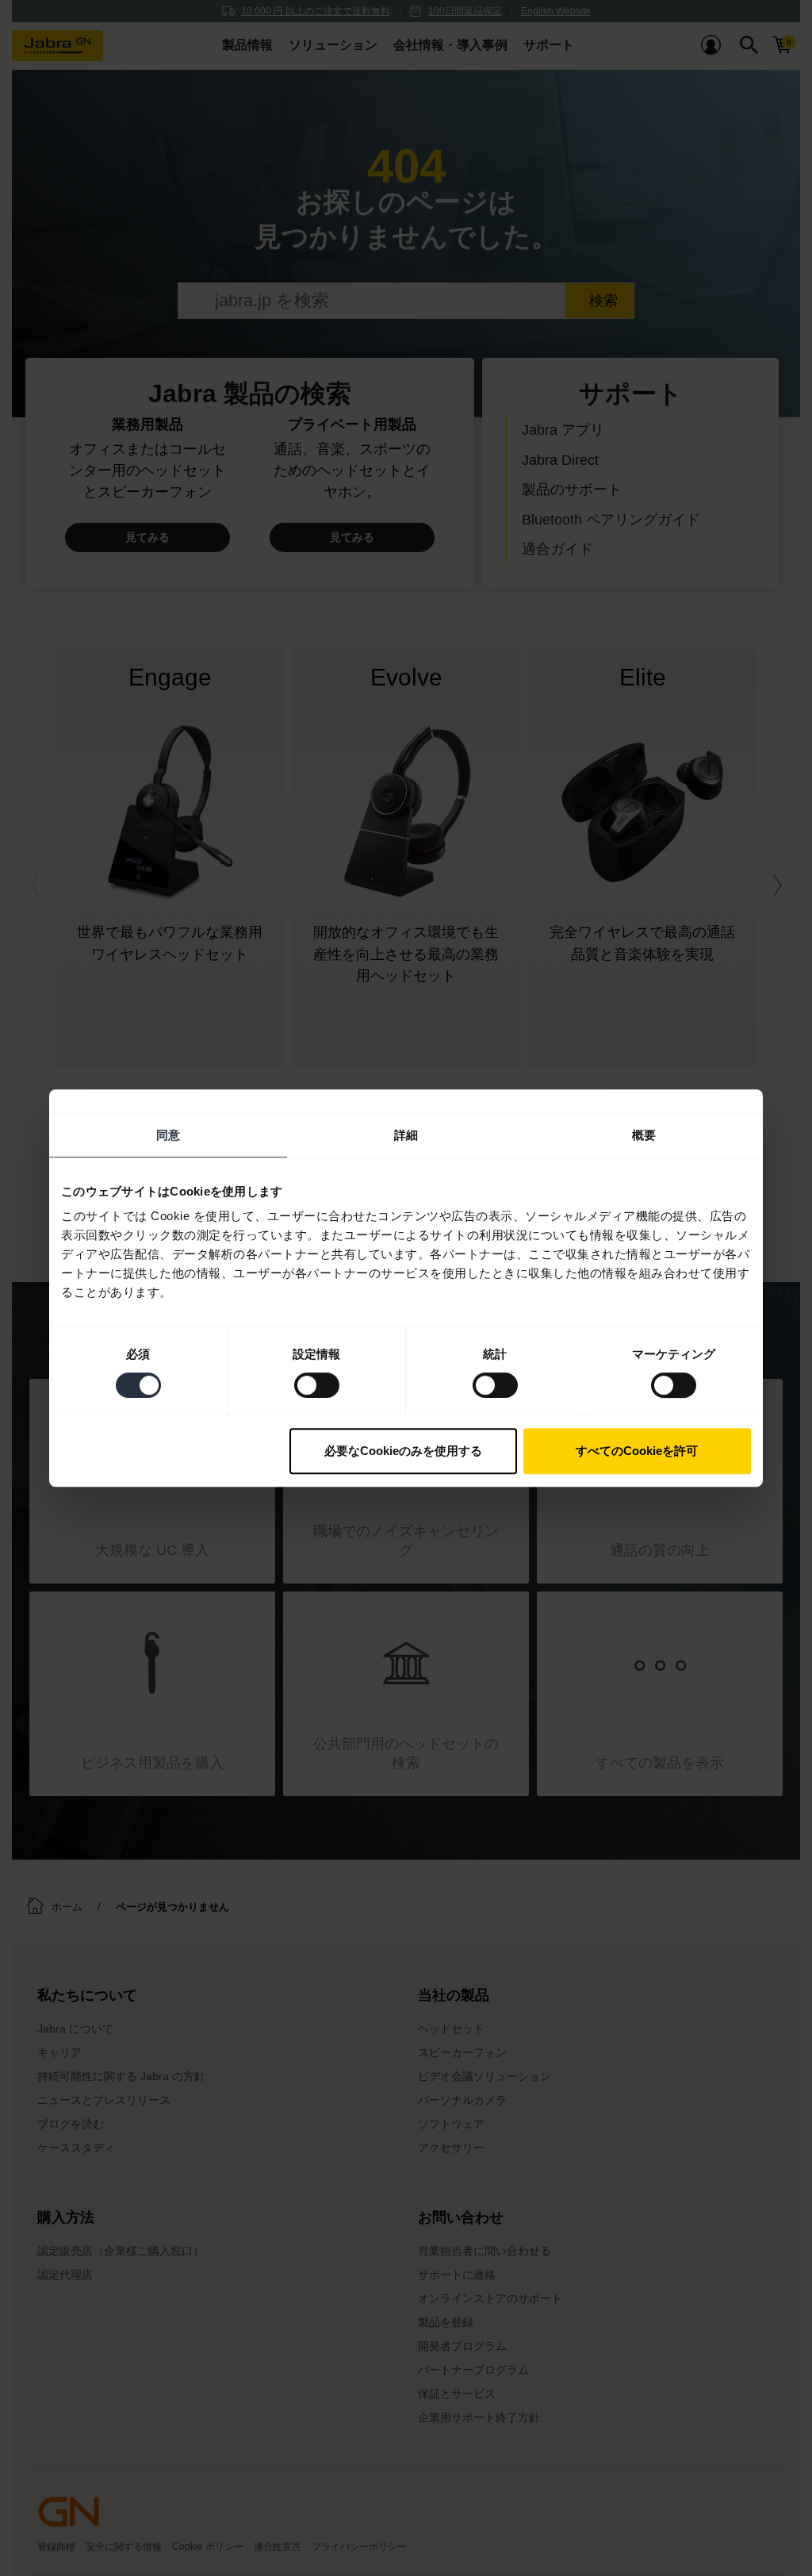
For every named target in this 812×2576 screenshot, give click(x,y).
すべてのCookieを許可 (637, 1451)
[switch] (317, 1385)
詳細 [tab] (406, 1135)
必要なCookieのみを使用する (403, 1451)
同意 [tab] (168, 1135)
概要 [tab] (644, 1135)
